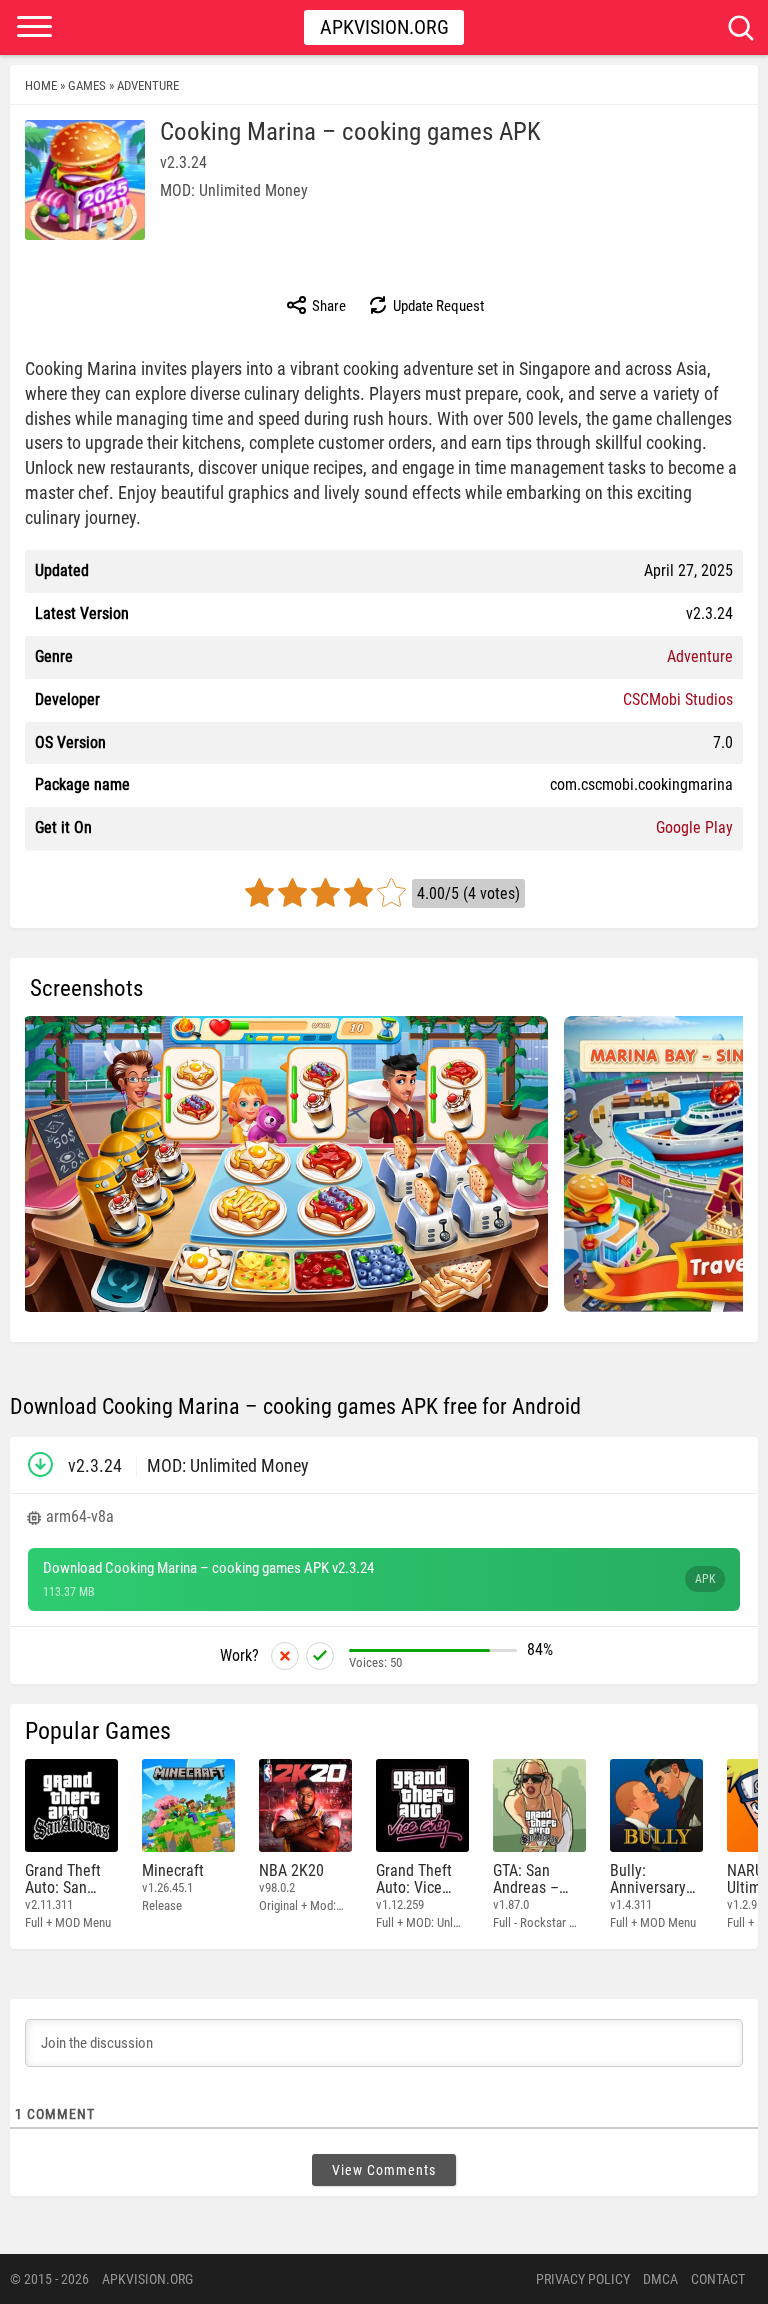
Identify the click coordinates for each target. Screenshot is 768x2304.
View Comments (384, 2170)
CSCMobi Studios (678, 699)
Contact (718, 2279)
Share (327, 306)
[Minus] (285, 1656)
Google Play (694, 827)
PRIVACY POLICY (583, 2279)
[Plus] (320, 1656)
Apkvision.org (384, 27)
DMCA (660, 2279)
